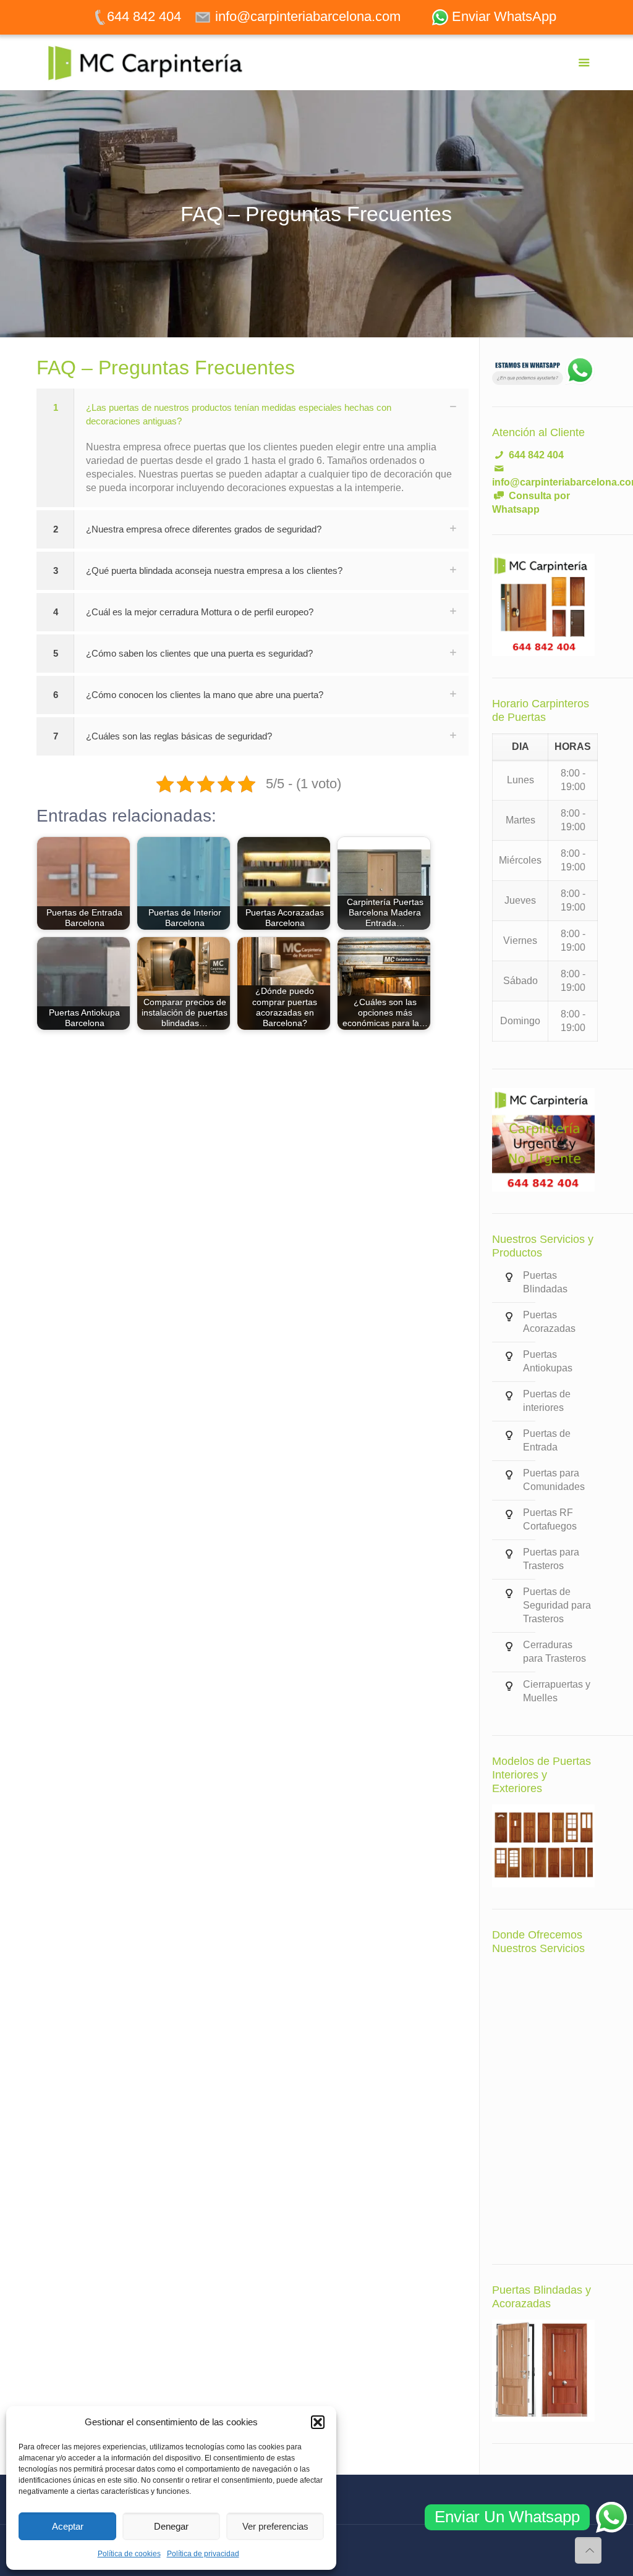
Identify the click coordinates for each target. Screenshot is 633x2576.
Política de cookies (129, 2554)
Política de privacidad (203, 2554)
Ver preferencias (275, 2526)
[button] (318, 2422)
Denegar (171, 2526)
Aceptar (68, 2526)
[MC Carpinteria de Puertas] (151, 62)
